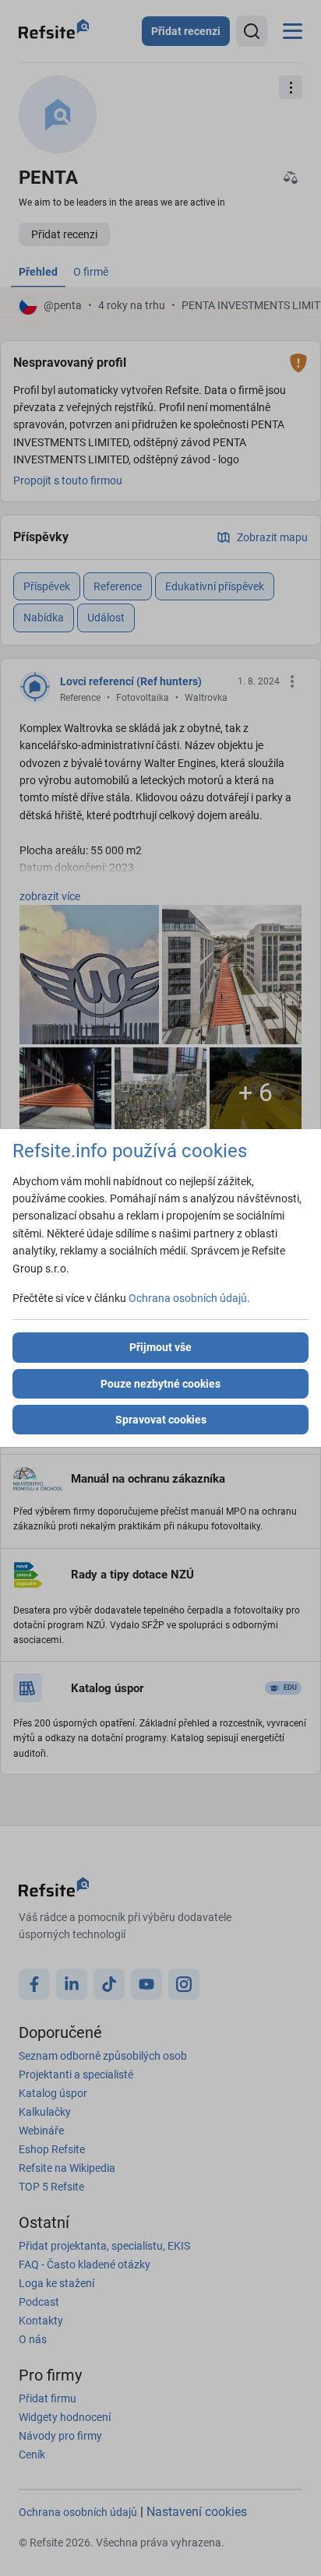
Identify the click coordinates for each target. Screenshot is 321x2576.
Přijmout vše (160, 1347)
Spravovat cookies (161, 1420)
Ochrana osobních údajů (188, 1298)
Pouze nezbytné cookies (160, 1384)
